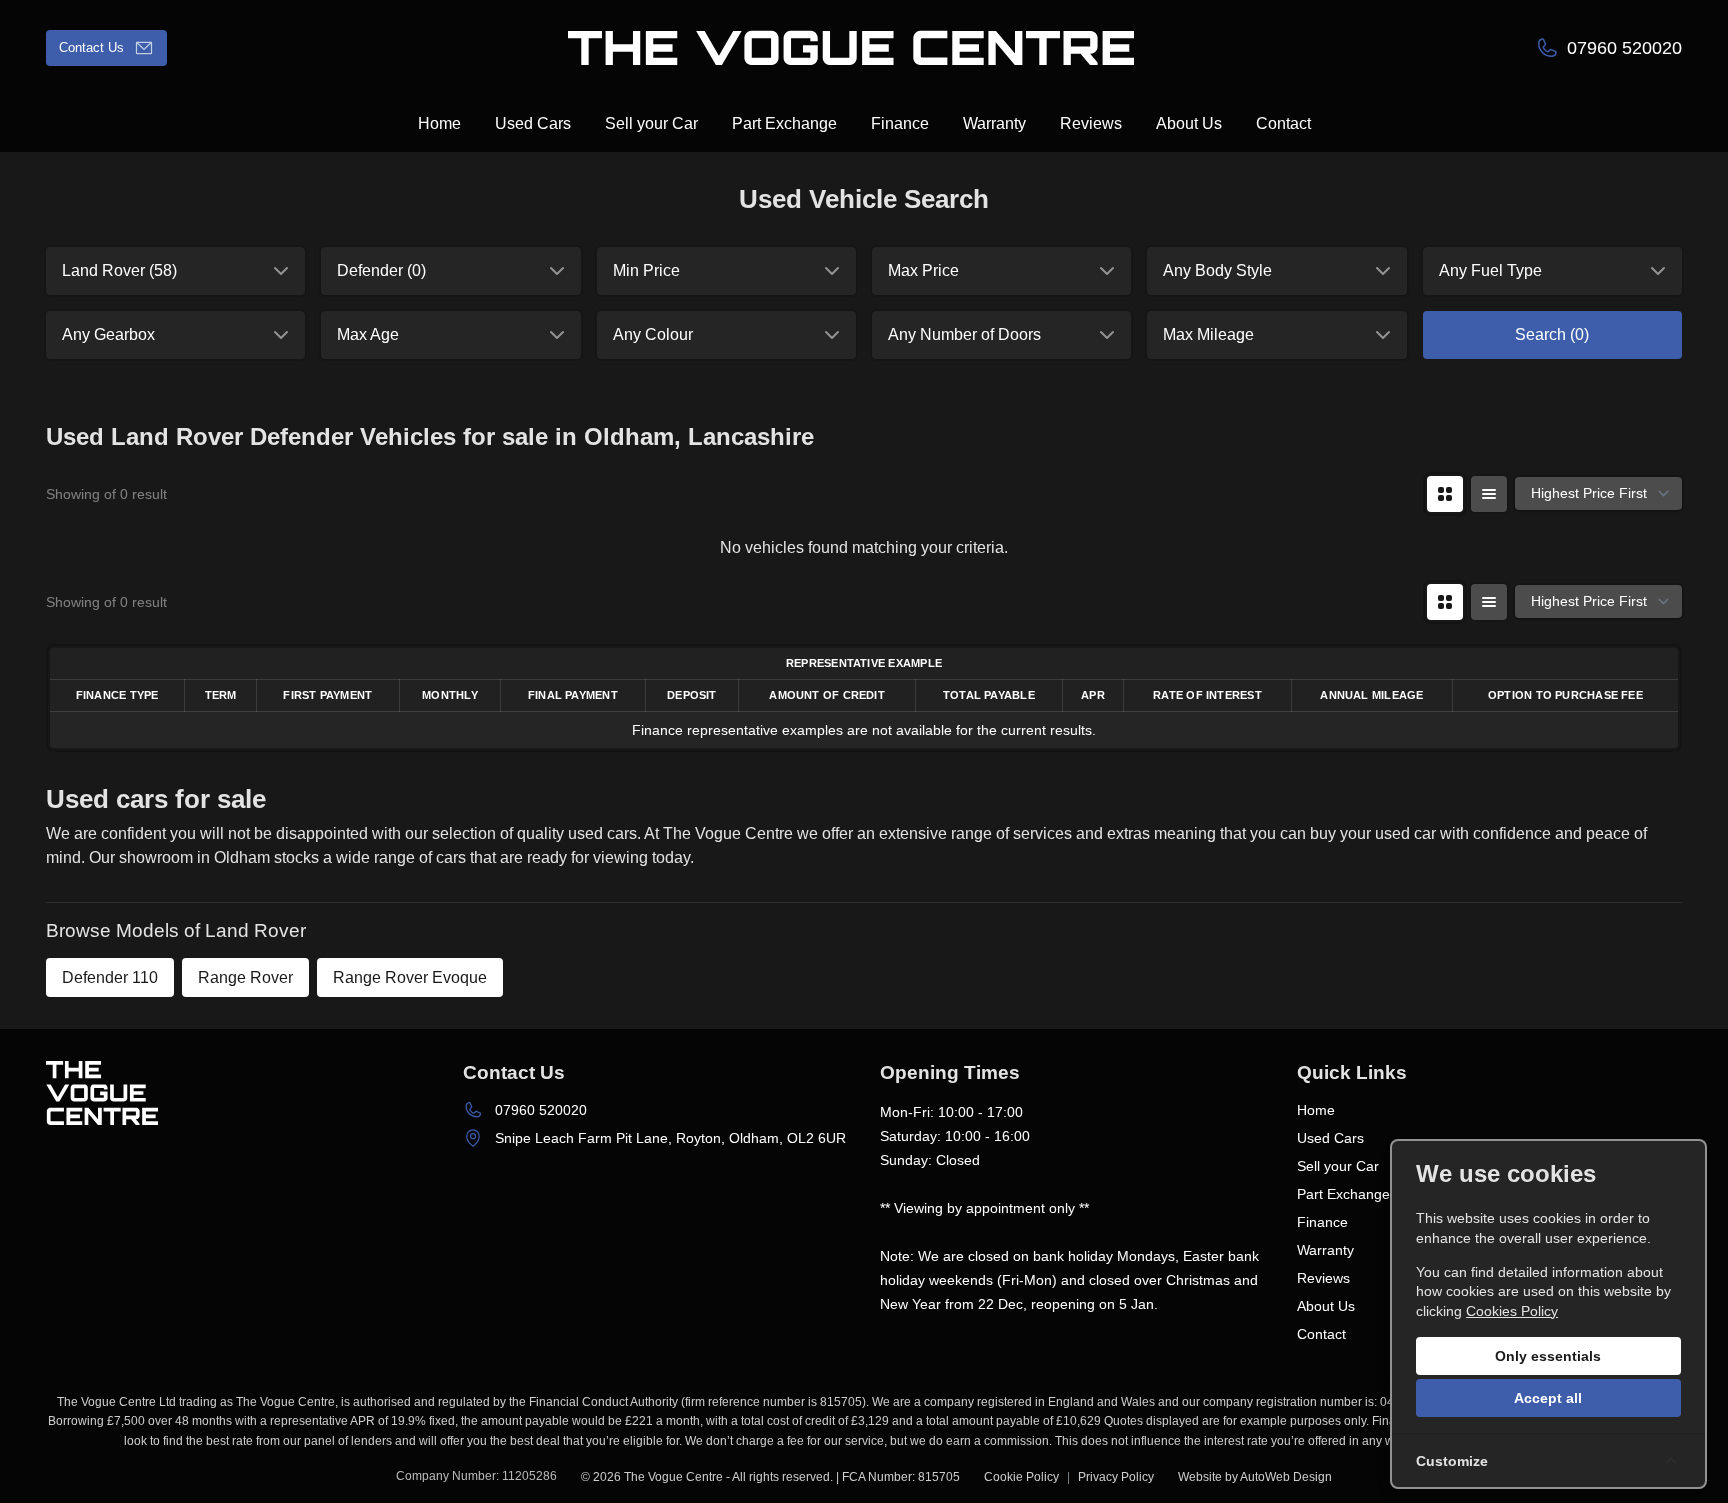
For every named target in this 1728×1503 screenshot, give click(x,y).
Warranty (1325, 1250)
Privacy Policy (1116, 1477)
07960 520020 (541, 1110)
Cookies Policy (1512, 1311)
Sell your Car (1338, 1166)
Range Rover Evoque (410, 977)
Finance (1322, 1222)
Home (1316, 1110)
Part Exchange (1343, 1194)
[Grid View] (1445, 494)
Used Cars (1330, 1138)
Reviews (1323, 1278)
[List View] (1489, 494)
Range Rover (245, 977)
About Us (1326, 1306)
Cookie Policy (1021, 1477)
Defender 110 (110, 977)
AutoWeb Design (1286, 1477)
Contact (1321, 1334)
